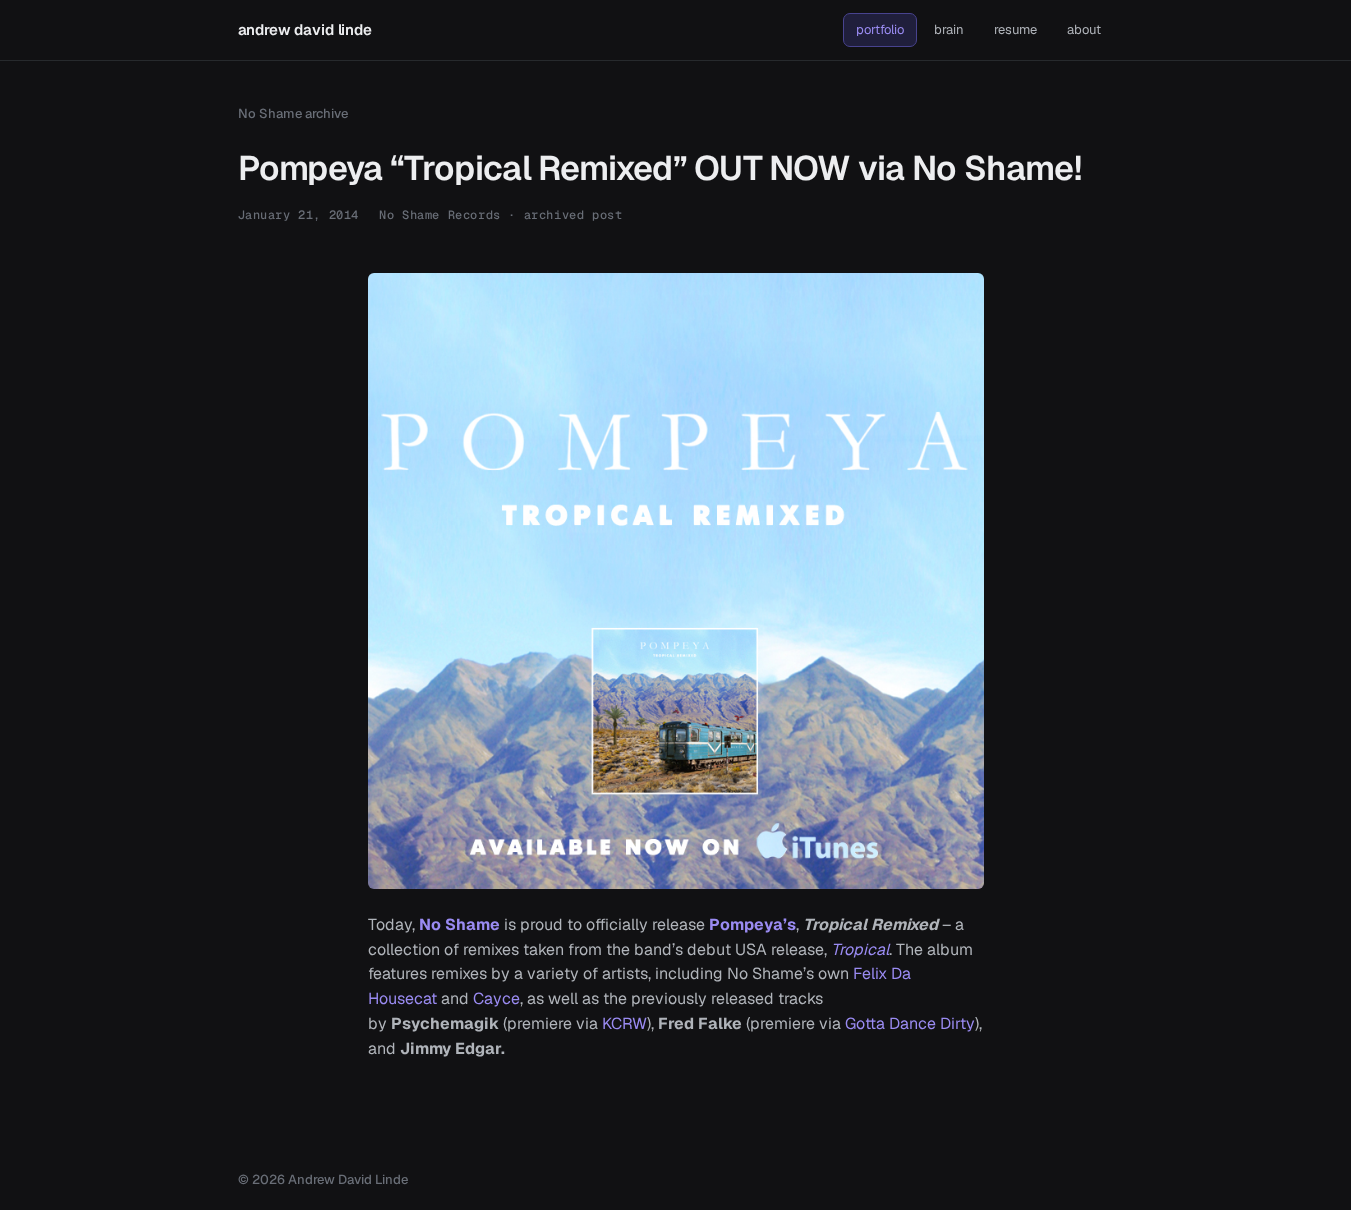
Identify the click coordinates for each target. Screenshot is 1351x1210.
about (1084, 29)
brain (949, 29)
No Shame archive (293, 113)
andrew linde (305, 29)
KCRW (624, 1023)
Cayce (496, 998)
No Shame (459, 924)
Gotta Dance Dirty (910, 1023)
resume (1015, 29)
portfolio (880, 29)
